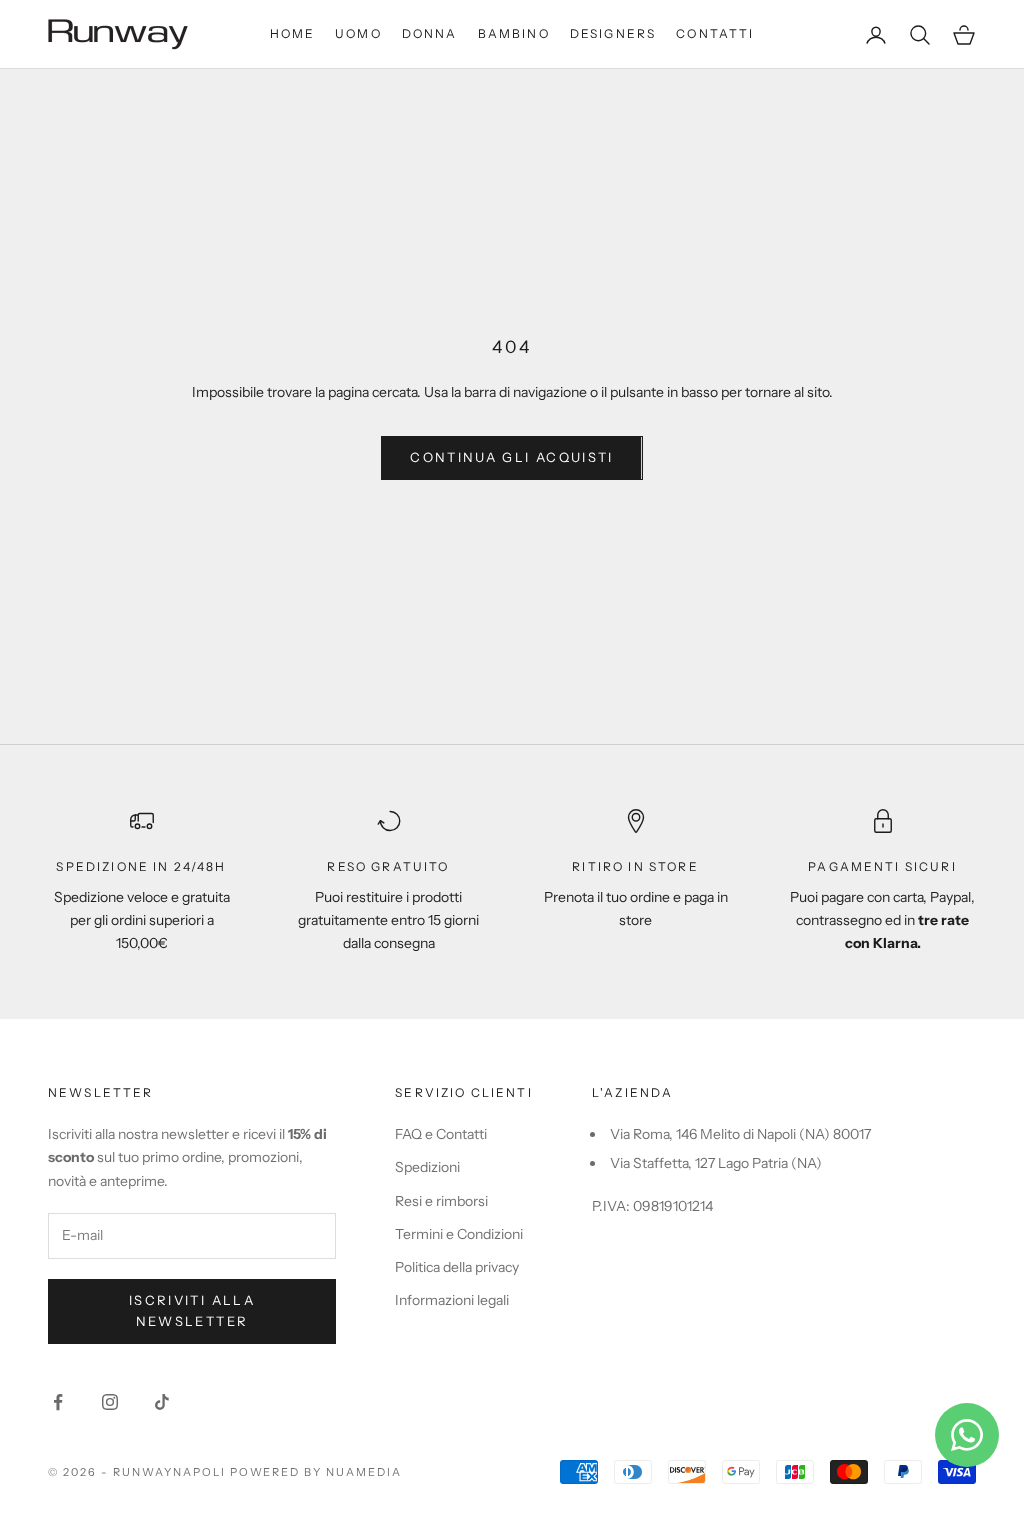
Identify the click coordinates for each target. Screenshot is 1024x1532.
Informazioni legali (452, 1300)
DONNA (430, 33)
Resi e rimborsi (441, 1201)
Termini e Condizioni (459, 1234)
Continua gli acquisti (511, 457)
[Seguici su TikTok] (162, 1402)
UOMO (358, 33)
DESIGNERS (613, 33)
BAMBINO (514, 33)
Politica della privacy (457, 1267)
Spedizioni (427, 1167)
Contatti (715, 33)
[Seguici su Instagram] (110, 1402)
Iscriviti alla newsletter (192, 1310)
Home (293, 33)
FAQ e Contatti (441, 1134)
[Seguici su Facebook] (58, 1402)
